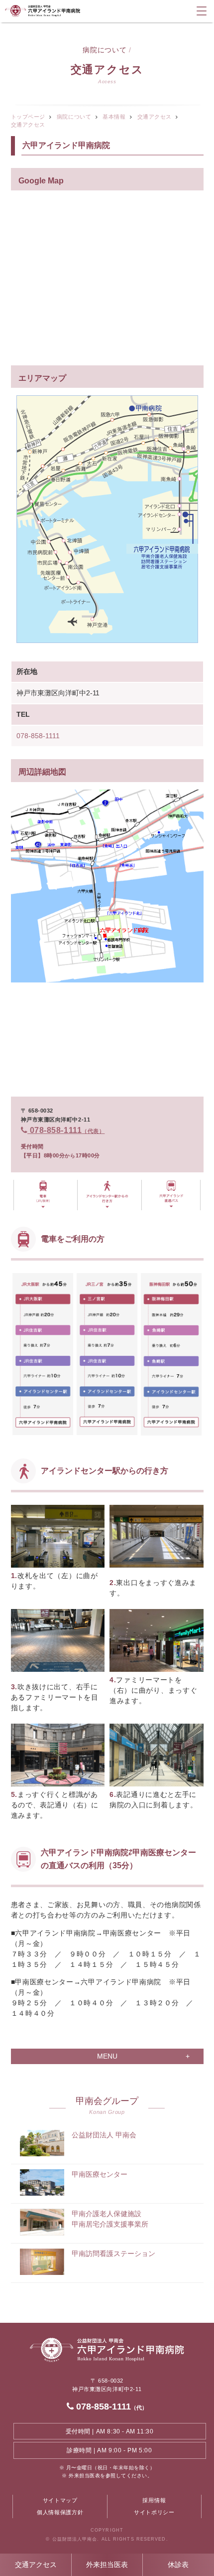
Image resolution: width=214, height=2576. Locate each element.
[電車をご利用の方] (43, 1195)
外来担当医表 (107, 2565)
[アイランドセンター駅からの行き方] (107, 1195)
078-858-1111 (38, 736)
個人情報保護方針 (60, 2512)
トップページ (28, 117)
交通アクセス (36, 2565)
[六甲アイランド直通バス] (171, 1195)
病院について (74, 117)
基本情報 (114, 117)
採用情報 (154, 2500)
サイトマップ (60, 2500)
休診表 (178, 2565)
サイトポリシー (154, 2512)
